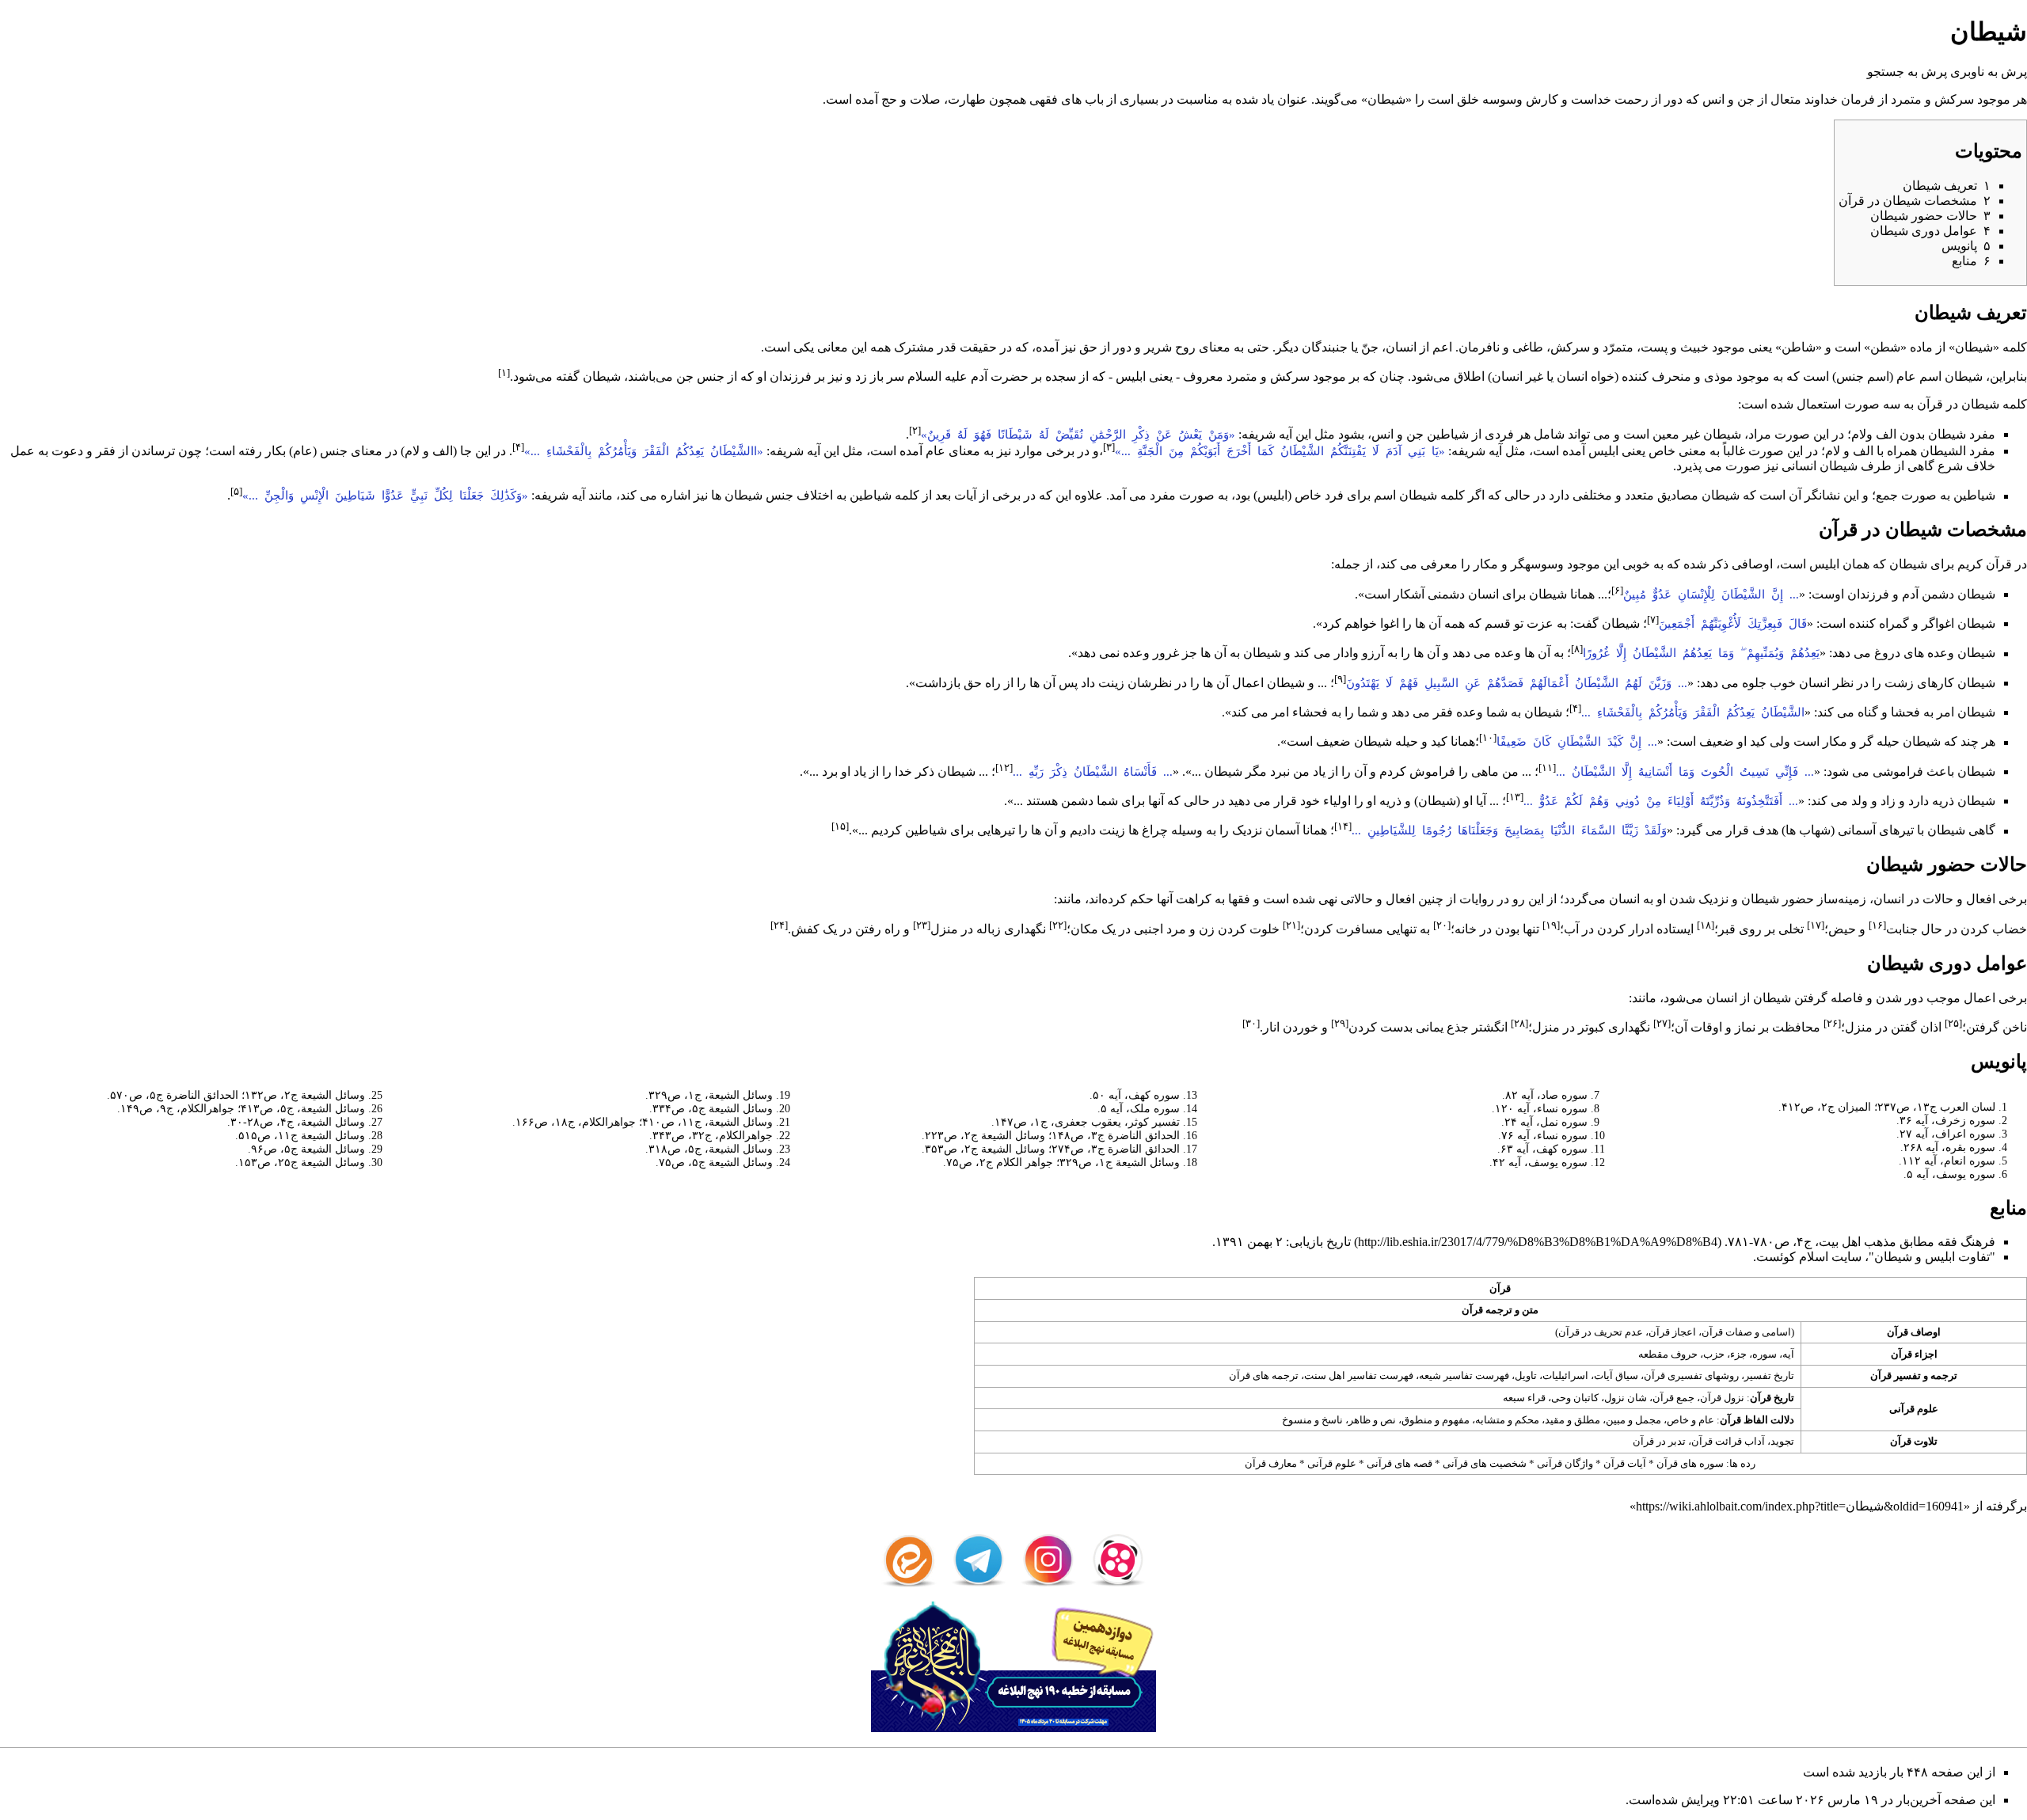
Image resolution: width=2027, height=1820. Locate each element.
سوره (1765, 1354)
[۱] (504, 372)
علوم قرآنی (1914, 1409)
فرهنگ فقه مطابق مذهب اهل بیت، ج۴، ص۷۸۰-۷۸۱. (1860, 1242)
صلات (925, 99)
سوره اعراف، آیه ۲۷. (1946, 1134)
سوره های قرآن (1690, 1463)
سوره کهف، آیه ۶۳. (1542, 1149)
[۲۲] (1058, 925)
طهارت (967, 99)
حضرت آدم (1000, 376)
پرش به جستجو (1907, 72)
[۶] (1617, 590)
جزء (1738, 1354)
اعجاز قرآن (1672, 1332)
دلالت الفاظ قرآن (1757, 1420)
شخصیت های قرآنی (1485, 1463)
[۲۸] (1519, 1023)
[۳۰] (1251, 1023)
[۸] (1577, 649)
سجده (1061, 376)
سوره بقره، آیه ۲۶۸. (1948, 1147)
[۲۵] (1953, 1023)
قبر (1727, 929)
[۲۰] (1442, 925)
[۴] (518, 447)
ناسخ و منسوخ (1312, 1420)
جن (1746, 99)
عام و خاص (1690, 1420)
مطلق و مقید (1573, 1420)
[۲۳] (922, 925)
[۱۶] (1877, 925)
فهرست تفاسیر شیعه (1464, 1375)
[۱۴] (1343, 826)
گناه (1868, 712)
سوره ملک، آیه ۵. (1139, 1108)
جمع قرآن (1673, 1398)
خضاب (2010, 929)
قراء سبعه (1524, 1398)
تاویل (1526, 1375)
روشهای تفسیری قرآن (1691, 1375)
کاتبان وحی (1575, 1398)
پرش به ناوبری (1989, 72)
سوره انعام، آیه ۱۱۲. (1947, 1161)
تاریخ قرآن (1772, 1398)
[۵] (236, 491)
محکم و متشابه (1507, 1420)
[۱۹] (1551, 925)
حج (889, 99)
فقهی (1044, 99)
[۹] (1340, 679)
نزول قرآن (1722, 1398)
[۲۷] (1662, 1023)
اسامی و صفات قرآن (1746, 1332)
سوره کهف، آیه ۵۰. (1135, 1095)
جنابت (1902, 929)
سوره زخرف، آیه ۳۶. (1946, 1120)
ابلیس (1131, 376)
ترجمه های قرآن (1264, 1375)
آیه (1788, 1354)
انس (1713, 99)
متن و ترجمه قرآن (1500, 1310)
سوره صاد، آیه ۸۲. (1545, 1095)
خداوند (1821, 99)
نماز (1745, 1027)
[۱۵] (840, 826)
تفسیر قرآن (1896, 1375)
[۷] (1653, 619)
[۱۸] (1706, 925)
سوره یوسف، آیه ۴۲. (1538, 1162)
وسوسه (1502, 99)
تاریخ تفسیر (1769, 1375)
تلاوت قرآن (1914, 1441)
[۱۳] (1515, 797)
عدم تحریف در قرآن (1601, 1332)
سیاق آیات (1616, 1375)
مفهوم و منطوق (1436, 1420)
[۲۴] (779, 925)
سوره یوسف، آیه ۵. (1949, 1174)
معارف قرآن (1271, 1463)
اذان (1931, 1027)
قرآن (1930, 404)
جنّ (1370, 347)
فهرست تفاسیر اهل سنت (1359, 1375)
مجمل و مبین (1633, 1420)
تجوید (1782, 1441)
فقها (1239, 899)
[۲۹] (1340, 1023)
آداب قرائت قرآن (1728, 1441)
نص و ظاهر (1372, 1420)
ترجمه (1944, 1375)
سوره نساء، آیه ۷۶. (1543, 1135)
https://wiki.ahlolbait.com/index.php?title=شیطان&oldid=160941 (1800, 1506)
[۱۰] (1488, 737)
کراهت (1194, 899)
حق (1088, 347)
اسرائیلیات (1565, 1375)
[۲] (915, 430)
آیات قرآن (1625, 1463)
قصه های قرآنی (1400, 1463)
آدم (1910, 594)
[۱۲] (1004, 768)
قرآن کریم (1985, 564)
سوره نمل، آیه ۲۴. (1544, 1122)
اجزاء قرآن (1914, 1354)
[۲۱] (1291, 925)
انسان (1401, 347)
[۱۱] (1547, 768)
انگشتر (1490, 1027)
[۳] (1109, 447)
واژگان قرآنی (1565, 1463)
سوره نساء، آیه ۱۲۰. (1540, 1108)
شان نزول (1626, 1398)
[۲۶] (1832, 1023)
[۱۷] (1816, 925)
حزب (1714, 1354)
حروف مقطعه (1668, 1354)
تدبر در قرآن (1659, 1441)
